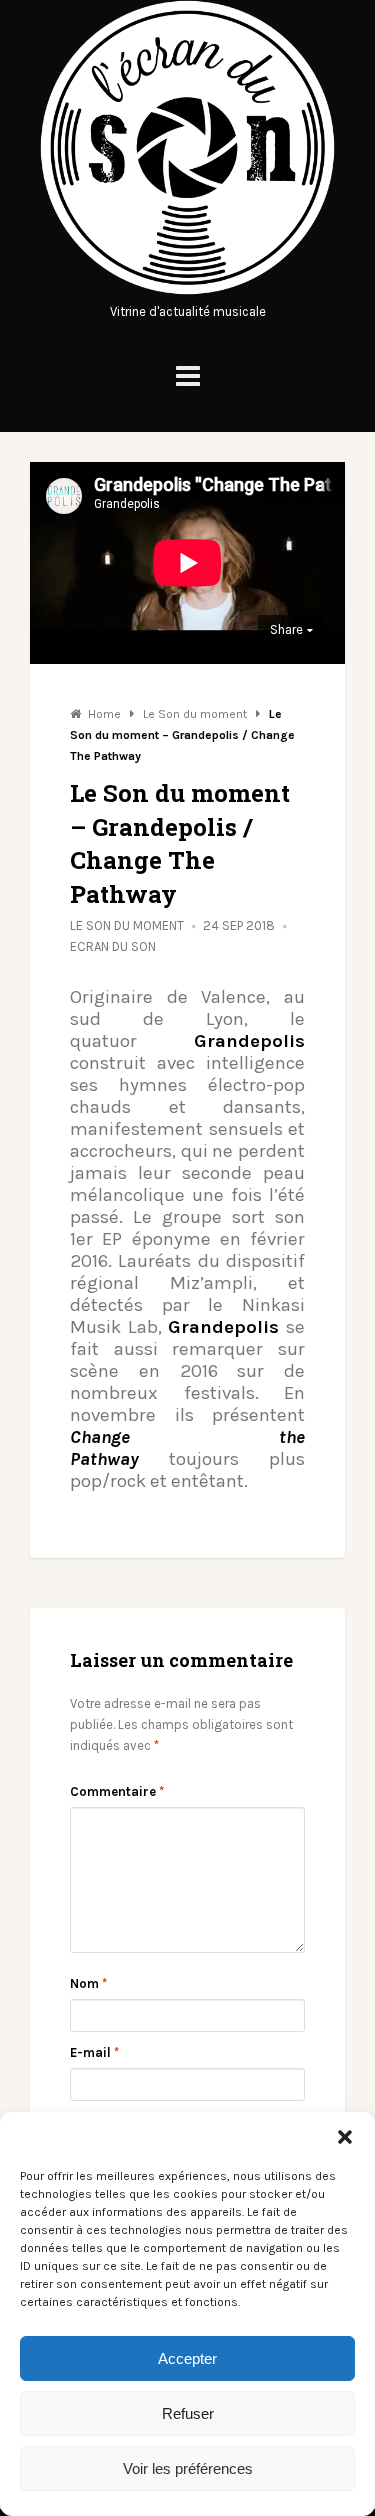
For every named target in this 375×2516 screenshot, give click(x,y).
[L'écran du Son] (187, 290)
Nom (88, 1983)
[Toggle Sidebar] (188, 376)
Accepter (187, 2358)
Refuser (188, 2413)
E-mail (94, 2052)
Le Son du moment (127, 925)
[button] (345, 2137)
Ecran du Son (113, 946)
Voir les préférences (188, 2468)
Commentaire (117, 1791)
